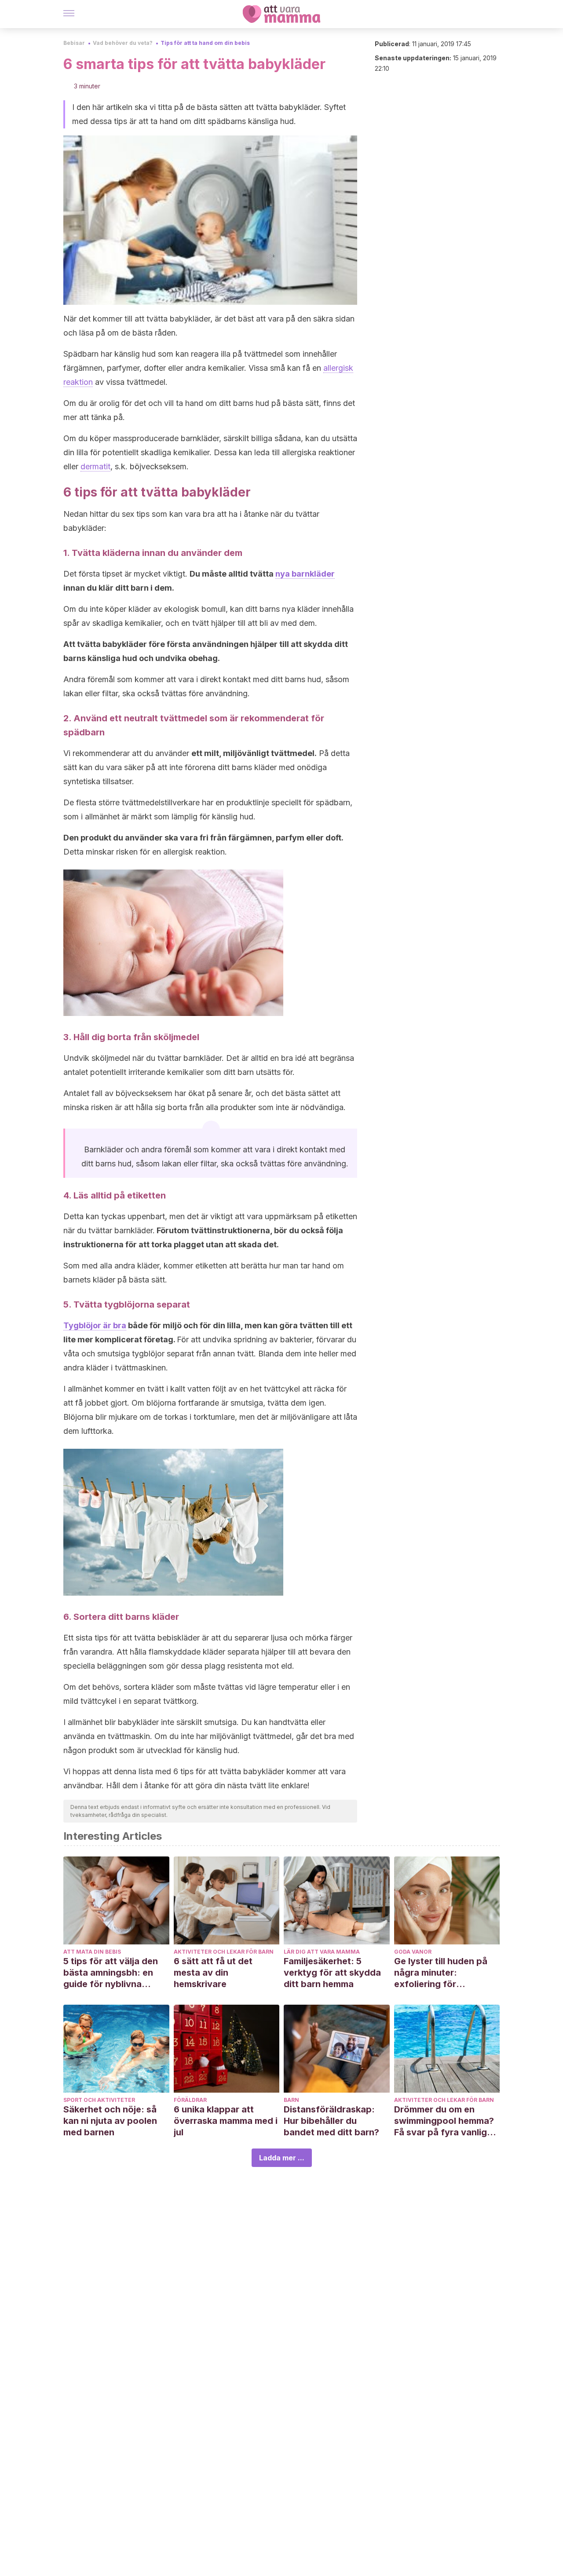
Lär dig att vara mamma (322, 1952)
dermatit (95, 466)
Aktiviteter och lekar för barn (224, 1952)
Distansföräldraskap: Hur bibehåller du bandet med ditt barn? (331, 2121)
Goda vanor (413, 1952)
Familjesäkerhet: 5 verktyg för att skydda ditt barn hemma (332, 1973)
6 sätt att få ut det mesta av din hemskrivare (213, 1973)
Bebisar (74, 43)
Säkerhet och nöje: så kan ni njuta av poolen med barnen (110, 2121)
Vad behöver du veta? (123, 43)
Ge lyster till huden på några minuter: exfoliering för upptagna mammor (441, 1973)
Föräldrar (190, 2100)
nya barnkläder (305, 574)
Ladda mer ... (282, 2158)
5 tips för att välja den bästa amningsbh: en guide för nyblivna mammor (111, 1973)
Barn (291, 2100)
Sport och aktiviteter (99, 2100)
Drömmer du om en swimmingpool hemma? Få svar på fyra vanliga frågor (444, 2121)
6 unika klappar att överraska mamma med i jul (226, 2121)
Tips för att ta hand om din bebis (205, 43)
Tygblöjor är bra (95, 1325)
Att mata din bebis (92, 1952)
